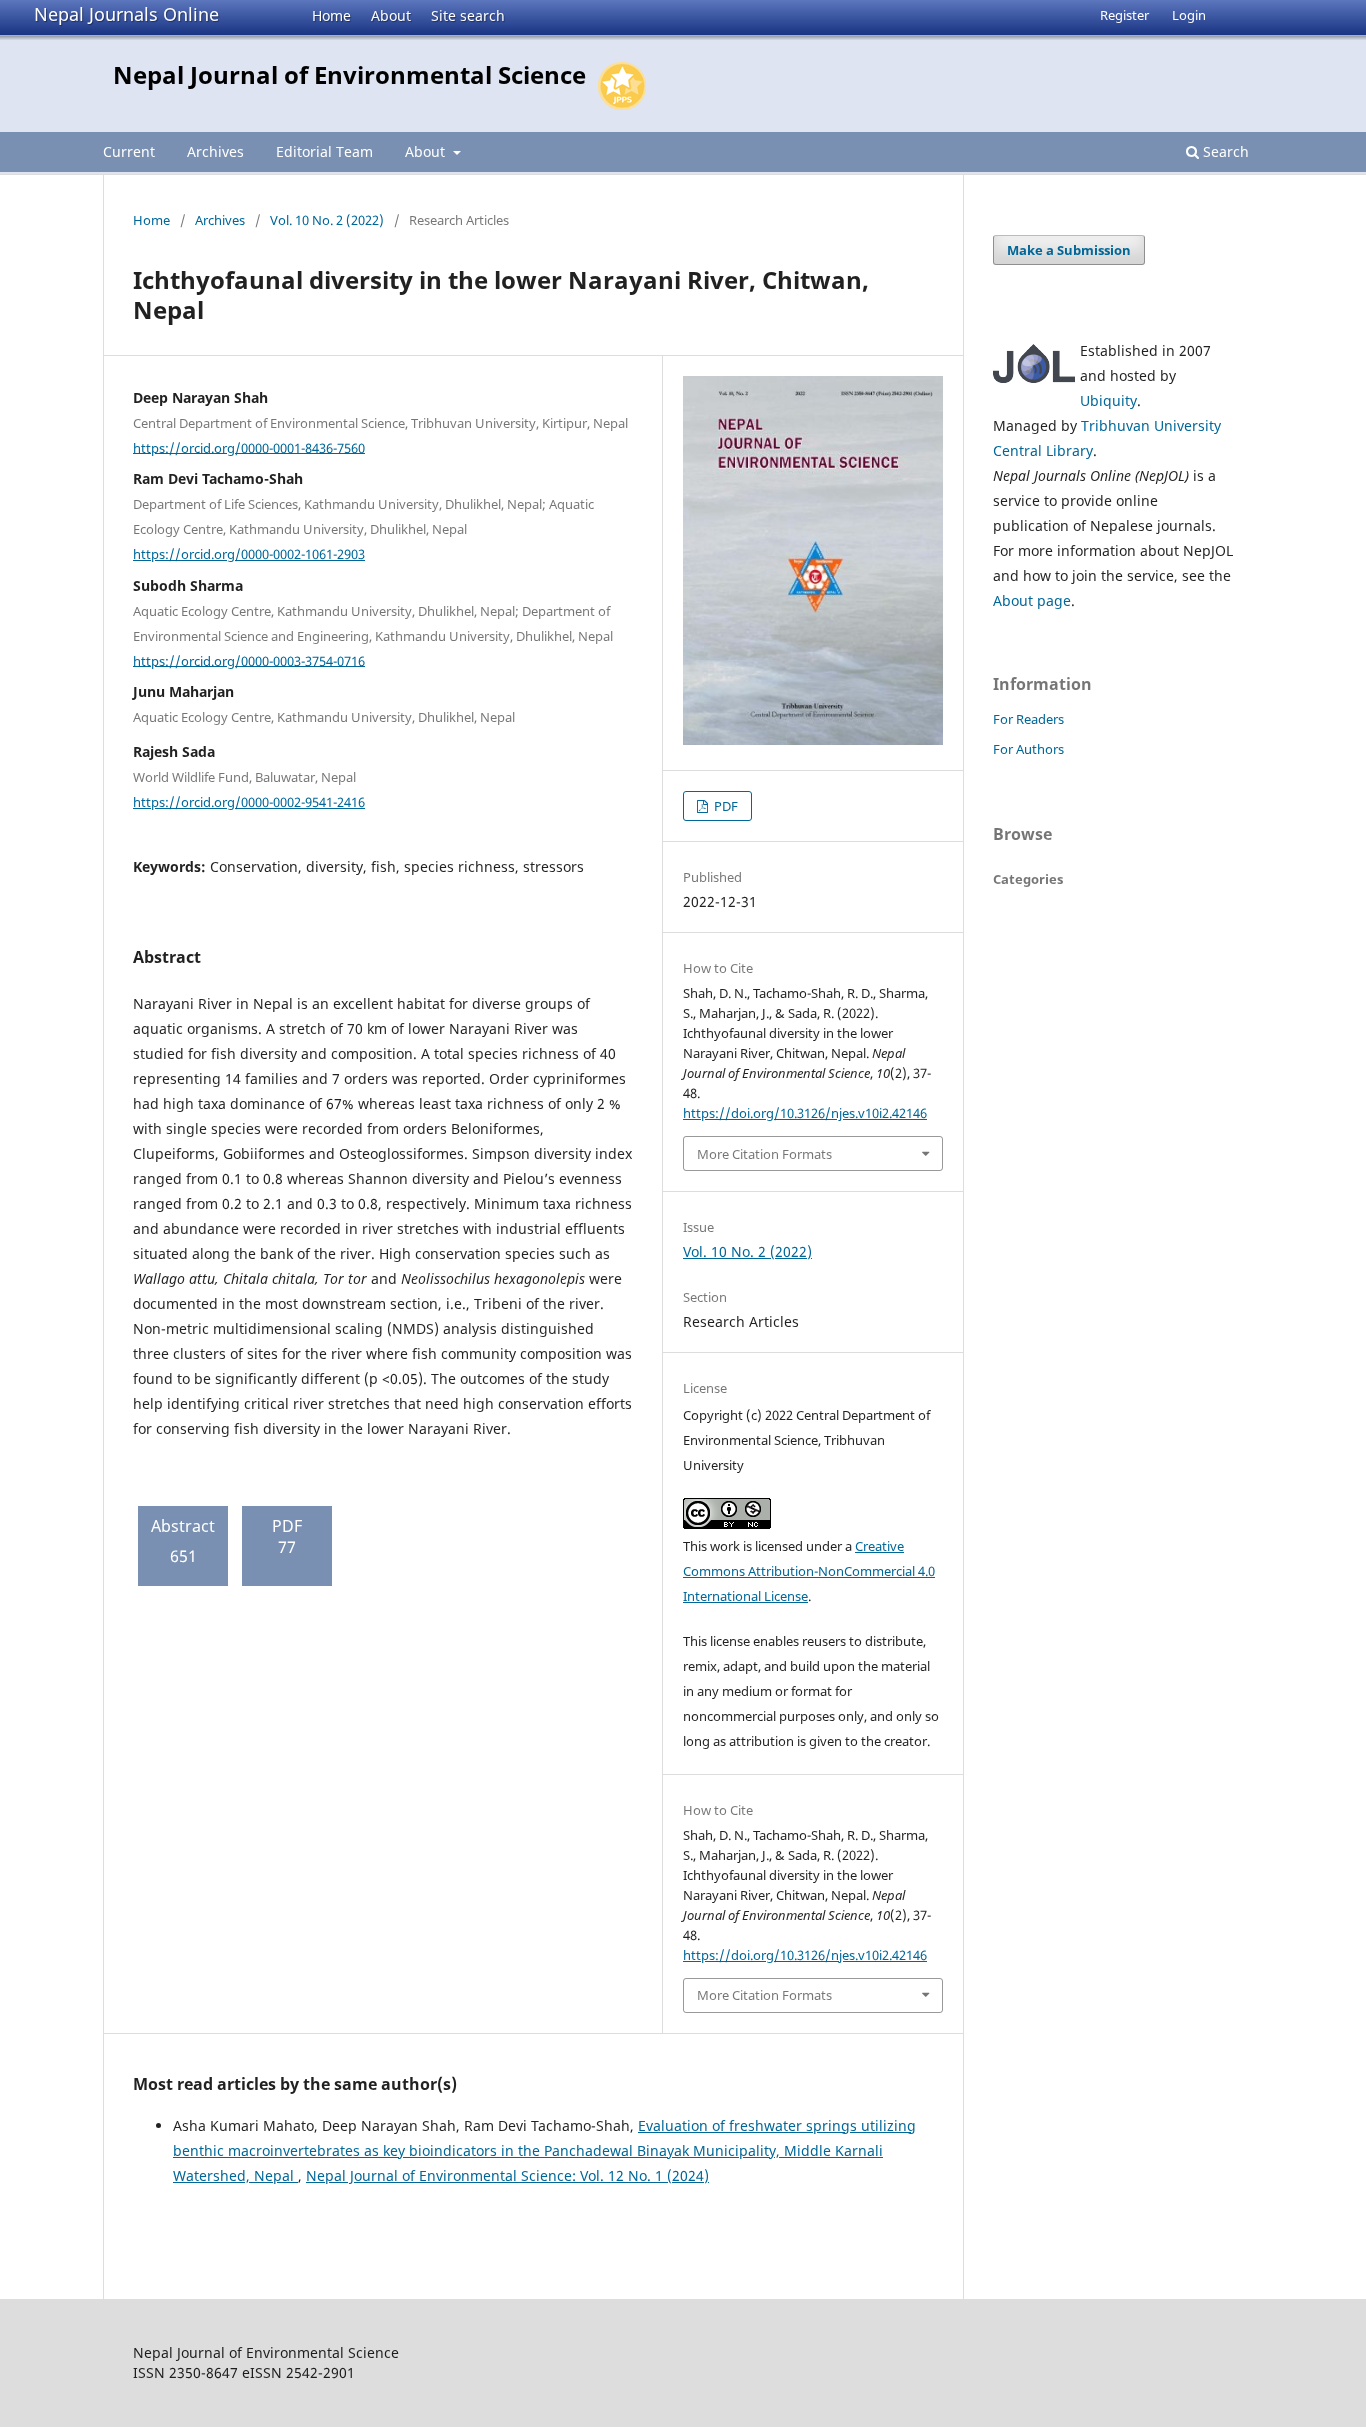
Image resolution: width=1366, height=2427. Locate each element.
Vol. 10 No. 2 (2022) (327, 220)
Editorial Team (324, 151)
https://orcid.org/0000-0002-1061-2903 (249, 554)
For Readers (1028, 719)
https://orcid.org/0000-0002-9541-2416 (249, 802)
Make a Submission (1069, 250)
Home (331, 15)
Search (1224, 151)
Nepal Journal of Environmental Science (349, 74)
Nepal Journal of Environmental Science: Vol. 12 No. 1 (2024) (507, 2175)
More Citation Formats (764, 1154)
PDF (724, 806)
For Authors (1028, 749)
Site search (468, 15)
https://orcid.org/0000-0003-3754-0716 (249, 660)
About (391, 15)
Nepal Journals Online (126, 14)
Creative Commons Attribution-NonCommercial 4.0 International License (809, 1571)
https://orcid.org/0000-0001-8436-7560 (249, 447)
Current (129, 151)
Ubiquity (1108, 400)
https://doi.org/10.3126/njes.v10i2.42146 (805, 1113)
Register (1124, 15)
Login (1189, 15)
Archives (215, 151)
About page (1032, 600)
